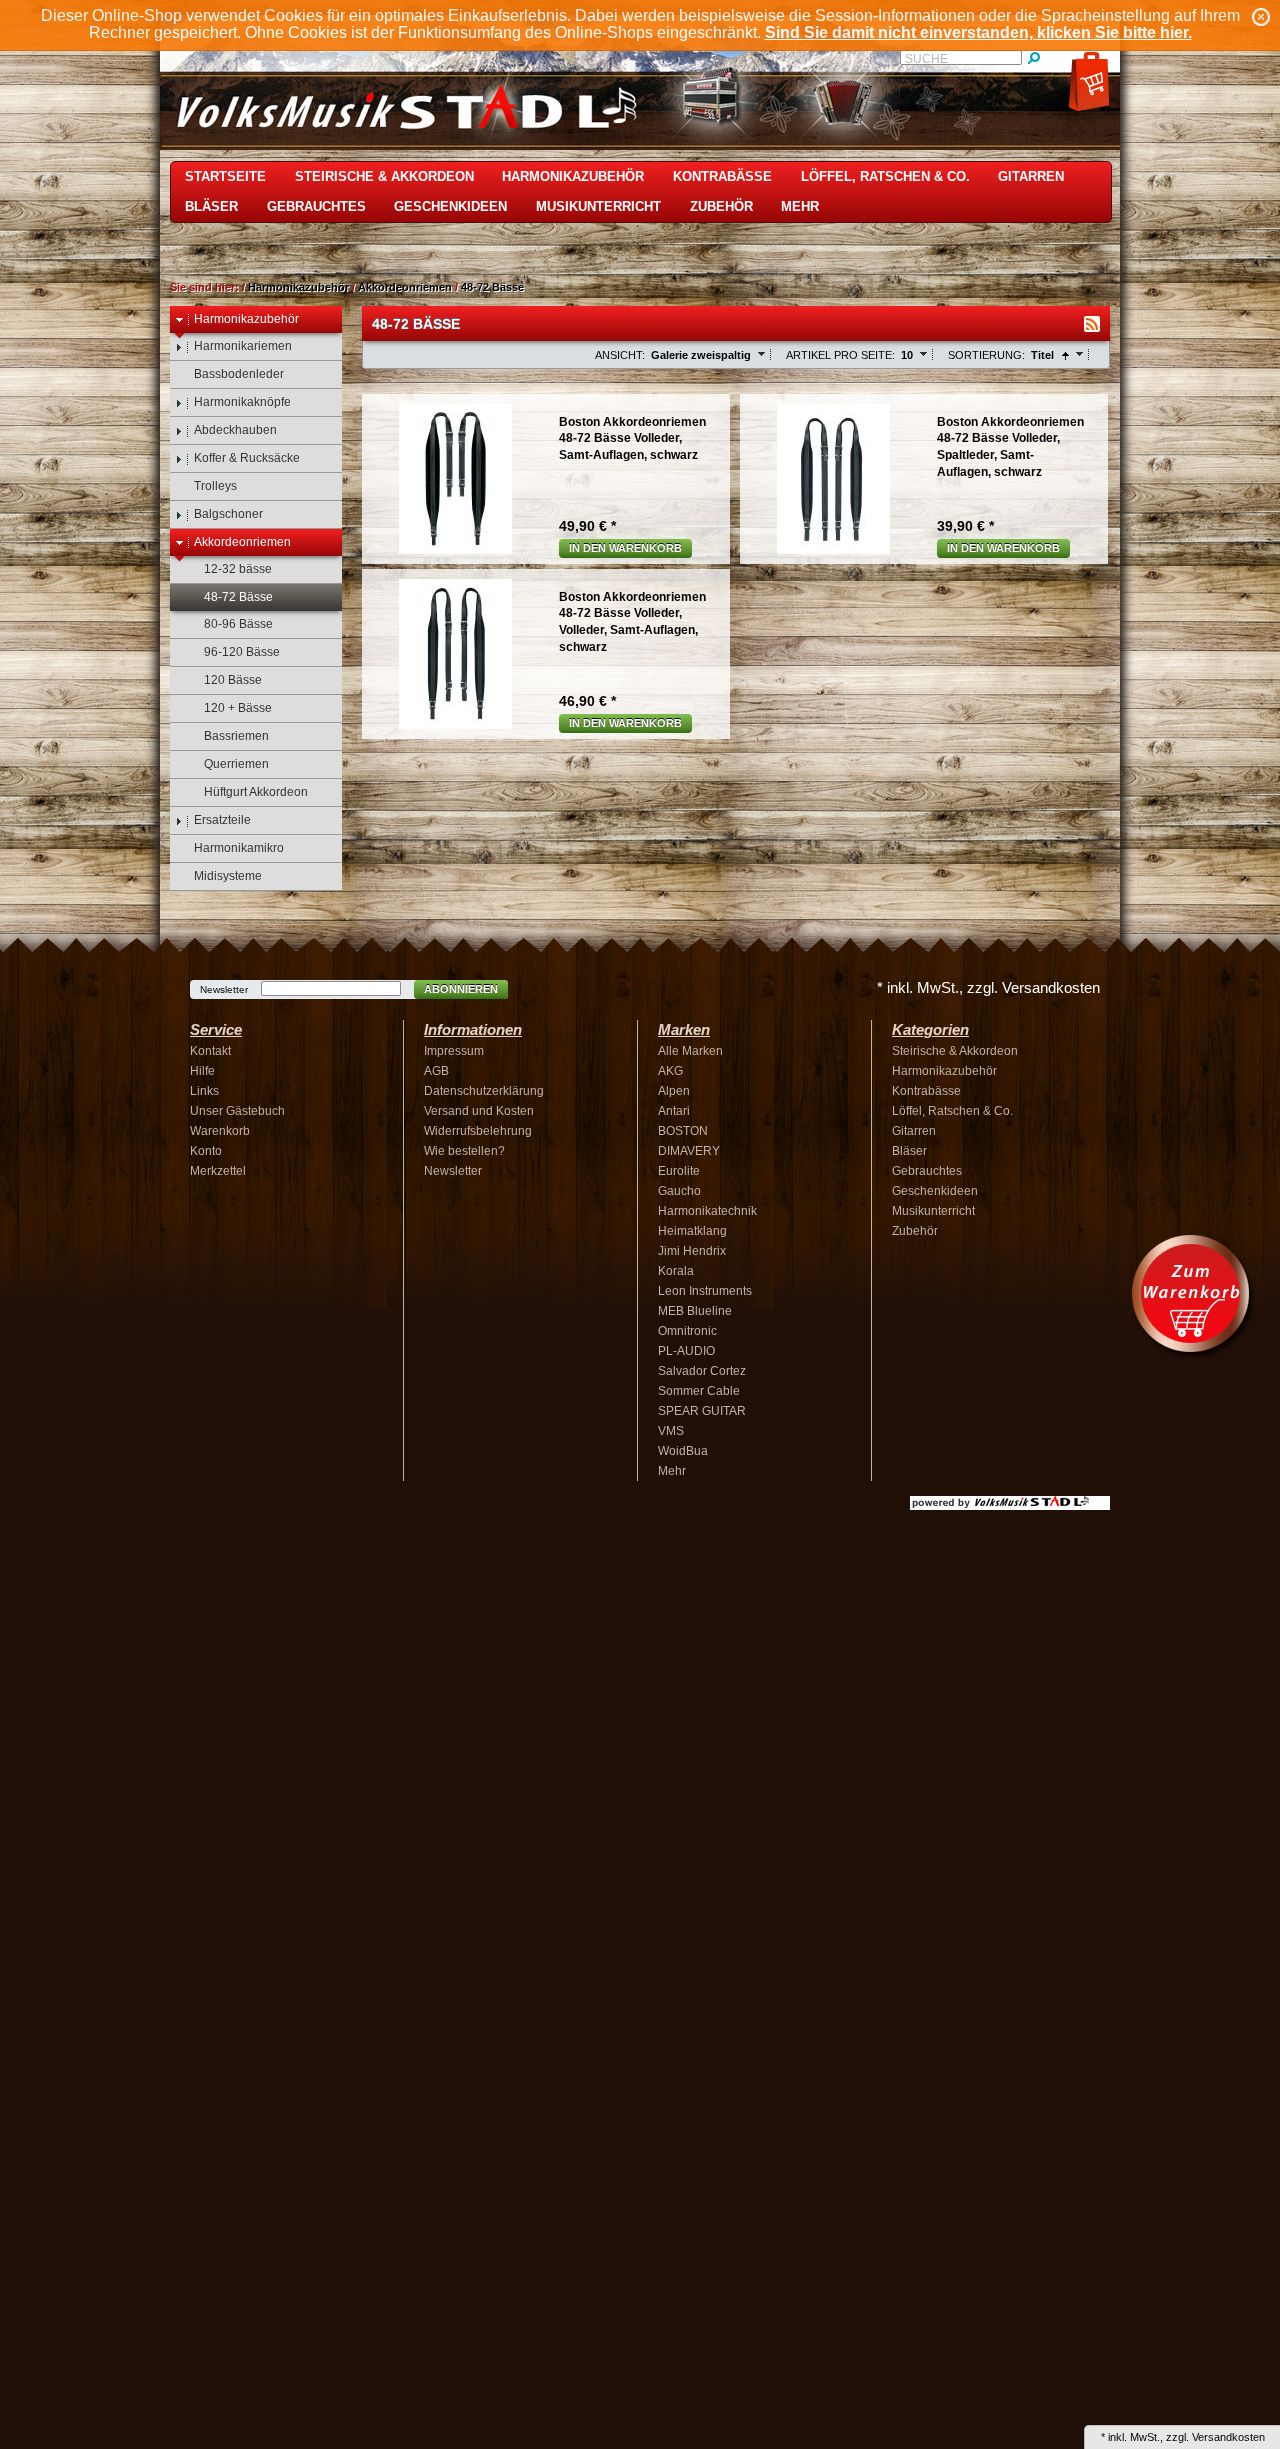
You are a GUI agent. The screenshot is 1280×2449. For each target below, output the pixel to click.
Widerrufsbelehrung (478, 1131)
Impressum (454, 1051)
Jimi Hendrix (692, 1251)
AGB (436, 1071)
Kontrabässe (722, 176)
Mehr (800, 206)
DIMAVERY (689, 1151)
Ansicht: (620, 355)
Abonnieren (461, 989)
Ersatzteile (222, 820)
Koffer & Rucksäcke (247, 458)
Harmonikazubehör (573, 176)
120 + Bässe (238, 708)
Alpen (674, 1091)
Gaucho (679, 1191)
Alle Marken (690, 1051)
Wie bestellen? (464, 1151)
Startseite (225, 176)
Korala (676, 1271)
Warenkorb (220, 1131)
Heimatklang (692, 1231)
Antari (674, 1111)
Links (204, 1091)
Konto (206, 1151)
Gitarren (1031, 176)
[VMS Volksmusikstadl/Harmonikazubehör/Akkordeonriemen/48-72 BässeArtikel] (1092, 324)
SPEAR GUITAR (702, 1411)
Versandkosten (1228, 2437)
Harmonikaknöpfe (242, 402)
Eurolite (679, 1171)
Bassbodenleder (239, 374)
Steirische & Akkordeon (384, 176)
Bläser (211, 206)
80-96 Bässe (238, 624)
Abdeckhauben (235, 430)
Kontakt (210, 1051)
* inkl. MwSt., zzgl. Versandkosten (988, 987)
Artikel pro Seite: (840, 355)
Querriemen (236, 764)
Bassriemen (236, 736)
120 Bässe (233, 680)
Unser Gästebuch (237, 1111)
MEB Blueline (695, 1311)
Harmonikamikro (239, 848)
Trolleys (215, 486)
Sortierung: (986, 355)
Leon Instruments (705, 1291)
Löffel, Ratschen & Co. (885, 176)
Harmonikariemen (243, 346)
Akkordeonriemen (405, 287)
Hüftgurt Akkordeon (256, 792)
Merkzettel (218, 1171)
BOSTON (683, 1131)
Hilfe (202, 1071)
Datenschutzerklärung (484, 1091)
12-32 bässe (238, 569)
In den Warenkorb (625, 548)
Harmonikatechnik (707, 1211)
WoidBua (683, 1451)
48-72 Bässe (492, 287)
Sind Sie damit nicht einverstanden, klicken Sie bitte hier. (978, 32)
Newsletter (224, 989)
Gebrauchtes (316, 206)
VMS (671, 1431)
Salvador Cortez (702, 1371)
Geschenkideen (450, 206)
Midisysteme (228, 876)
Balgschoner (228, 514)
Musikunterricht (598, 206)
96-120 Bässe (242, 652)
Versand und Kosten (479, 1111)
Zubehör (721, 206)
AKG (670, 1071)
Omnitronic (687, 1331)
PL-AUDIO (686, 1351)
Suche (926, 59)
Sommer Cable (699, 1391)
